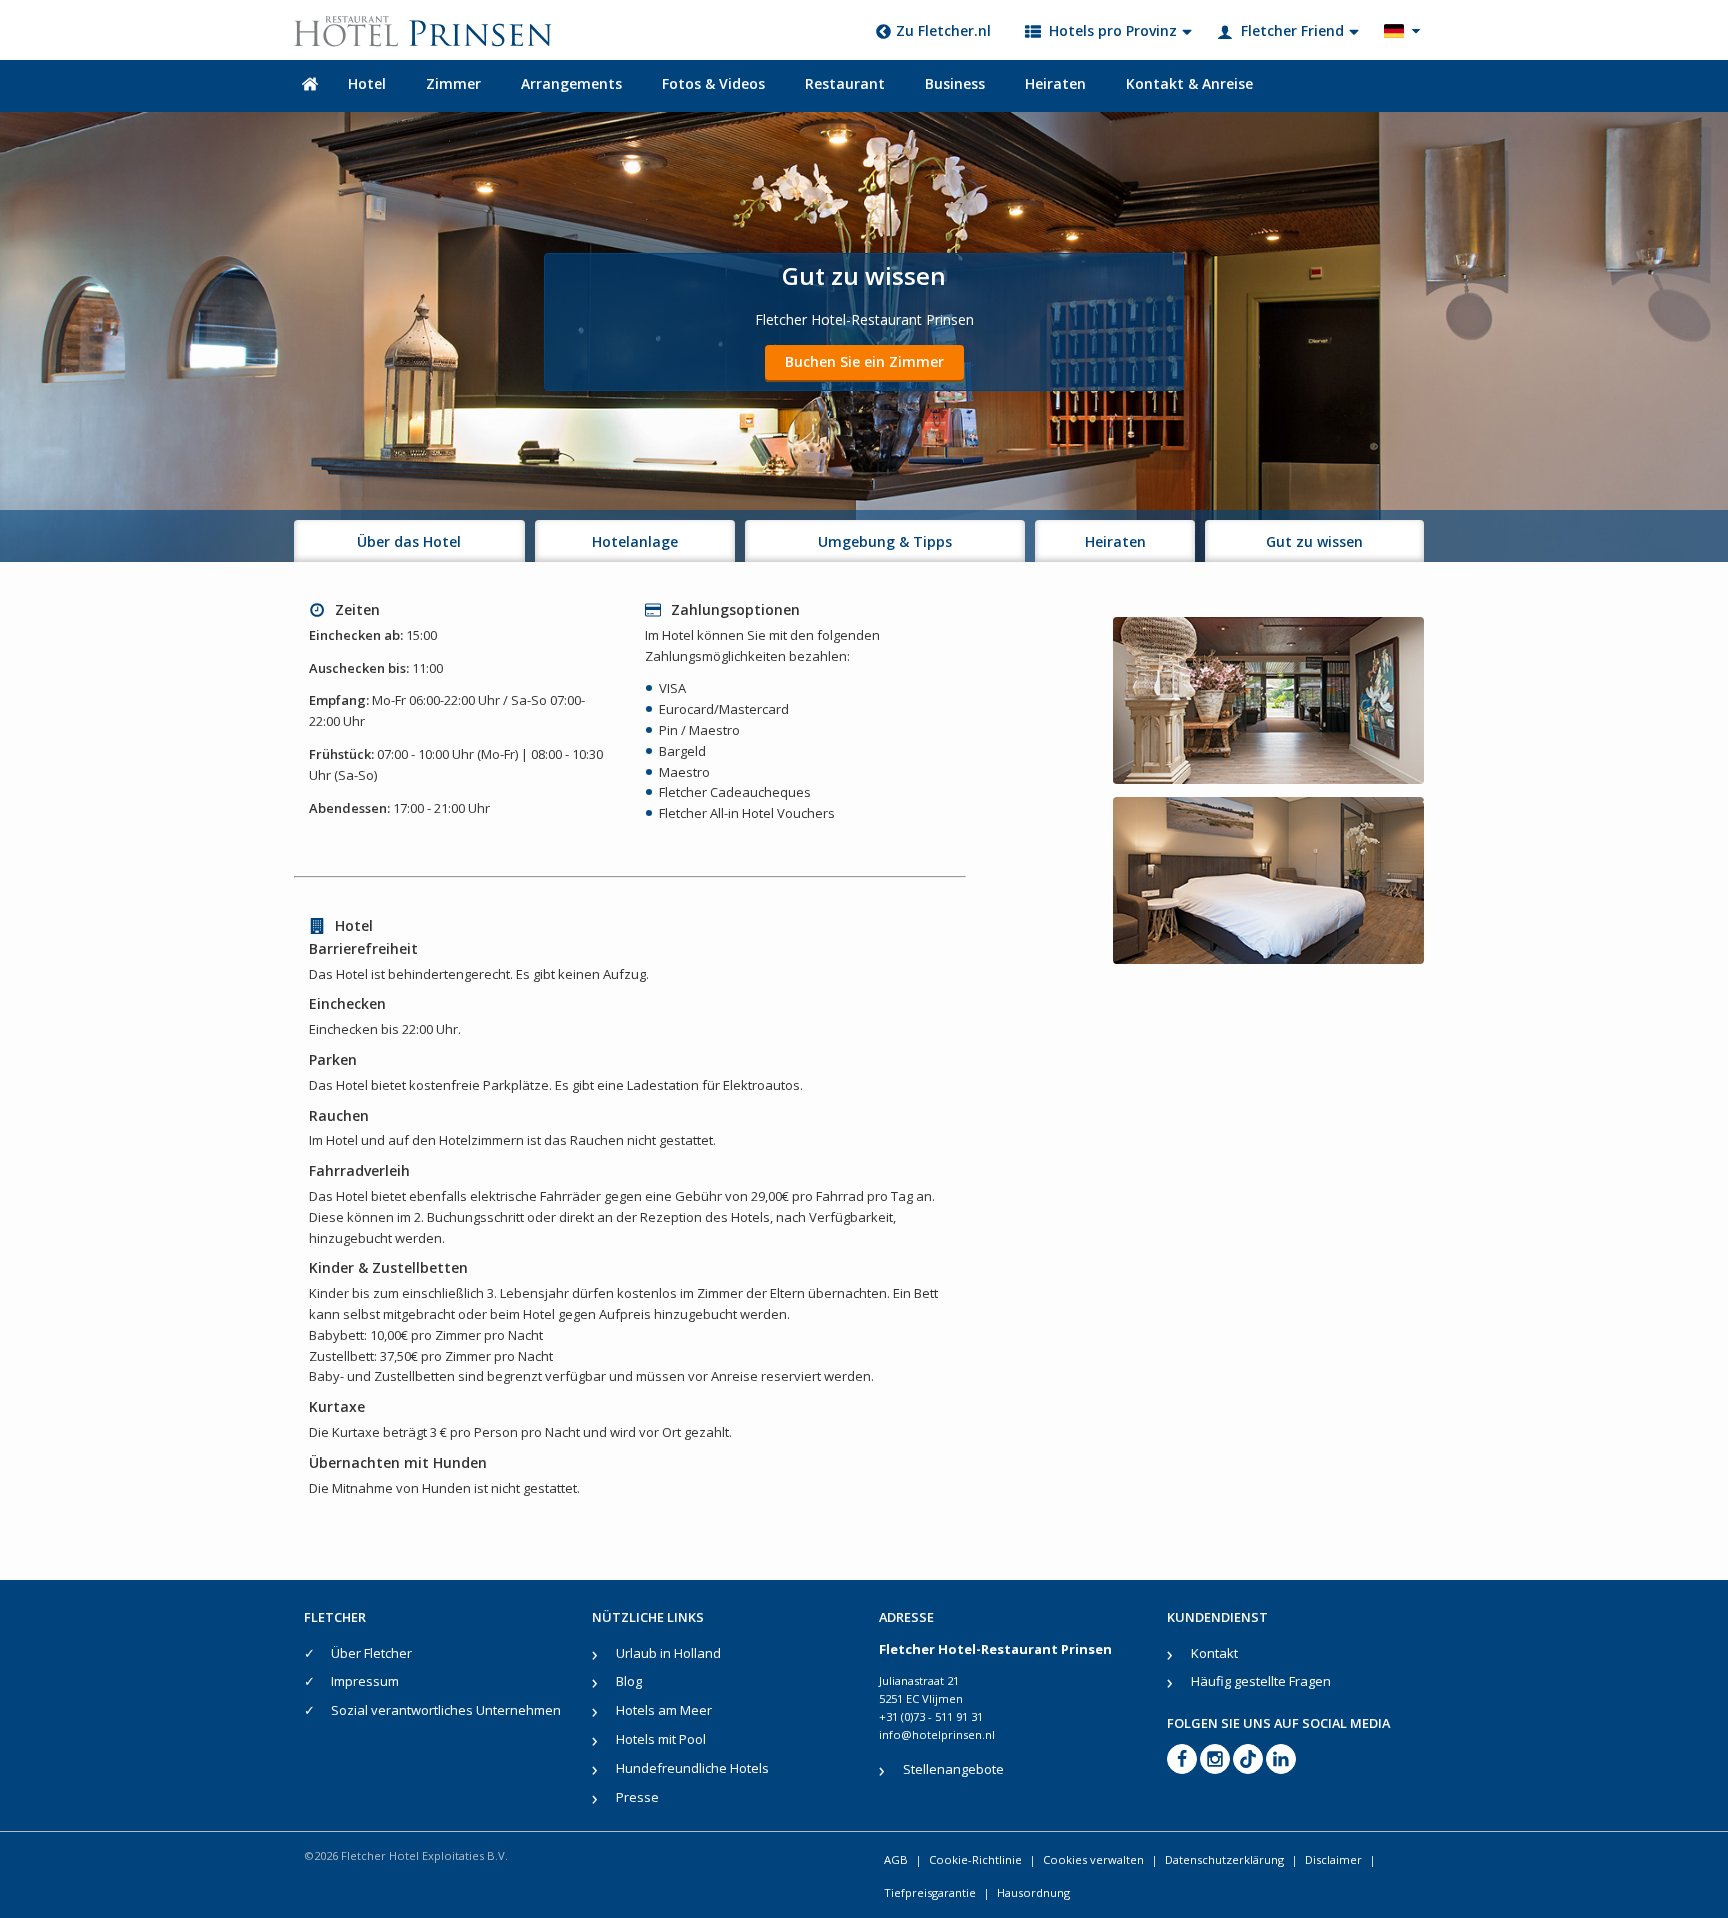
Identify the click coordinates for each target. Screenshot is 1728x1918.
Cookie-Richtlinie (975, 1859)
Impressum (365, 1681)
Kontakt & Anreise (1189, 83)
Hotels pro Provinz (1113, 30)
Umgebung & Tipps (885, 541)
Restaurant (845, 83)
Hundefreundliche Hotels (692, 1768)
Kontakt (1214, 1653)
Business (955, 83)
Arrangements (571, 83)
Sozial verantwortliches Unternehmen (446, 1710)
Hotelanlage (635, 541)
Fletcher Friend (1292, 30)
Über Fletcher (371, 1653)
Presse (637, 1797)
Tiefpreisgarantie (930, 1892)
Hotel (367, 83)
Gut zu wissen (1314, 541)
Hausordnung (1033, 1892)
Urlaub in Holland (668, 1653)
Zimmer (453, 83)
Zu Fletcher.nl (943, 30)
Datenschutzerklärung (1224, 1859)
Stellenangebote (953, 1769)
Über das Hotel (409, 541)
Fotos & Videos (713, 83)
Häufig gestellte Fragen (1261, 1681)
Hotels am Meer (664, 1710)
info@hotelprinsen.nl (937, 1734)
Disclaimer (1333, 1859)
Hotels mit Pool (661, 1739)
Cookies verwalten (1093, 1859)
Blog (629, 1681)
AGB (896, 1859)
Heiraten (1055, 83)
